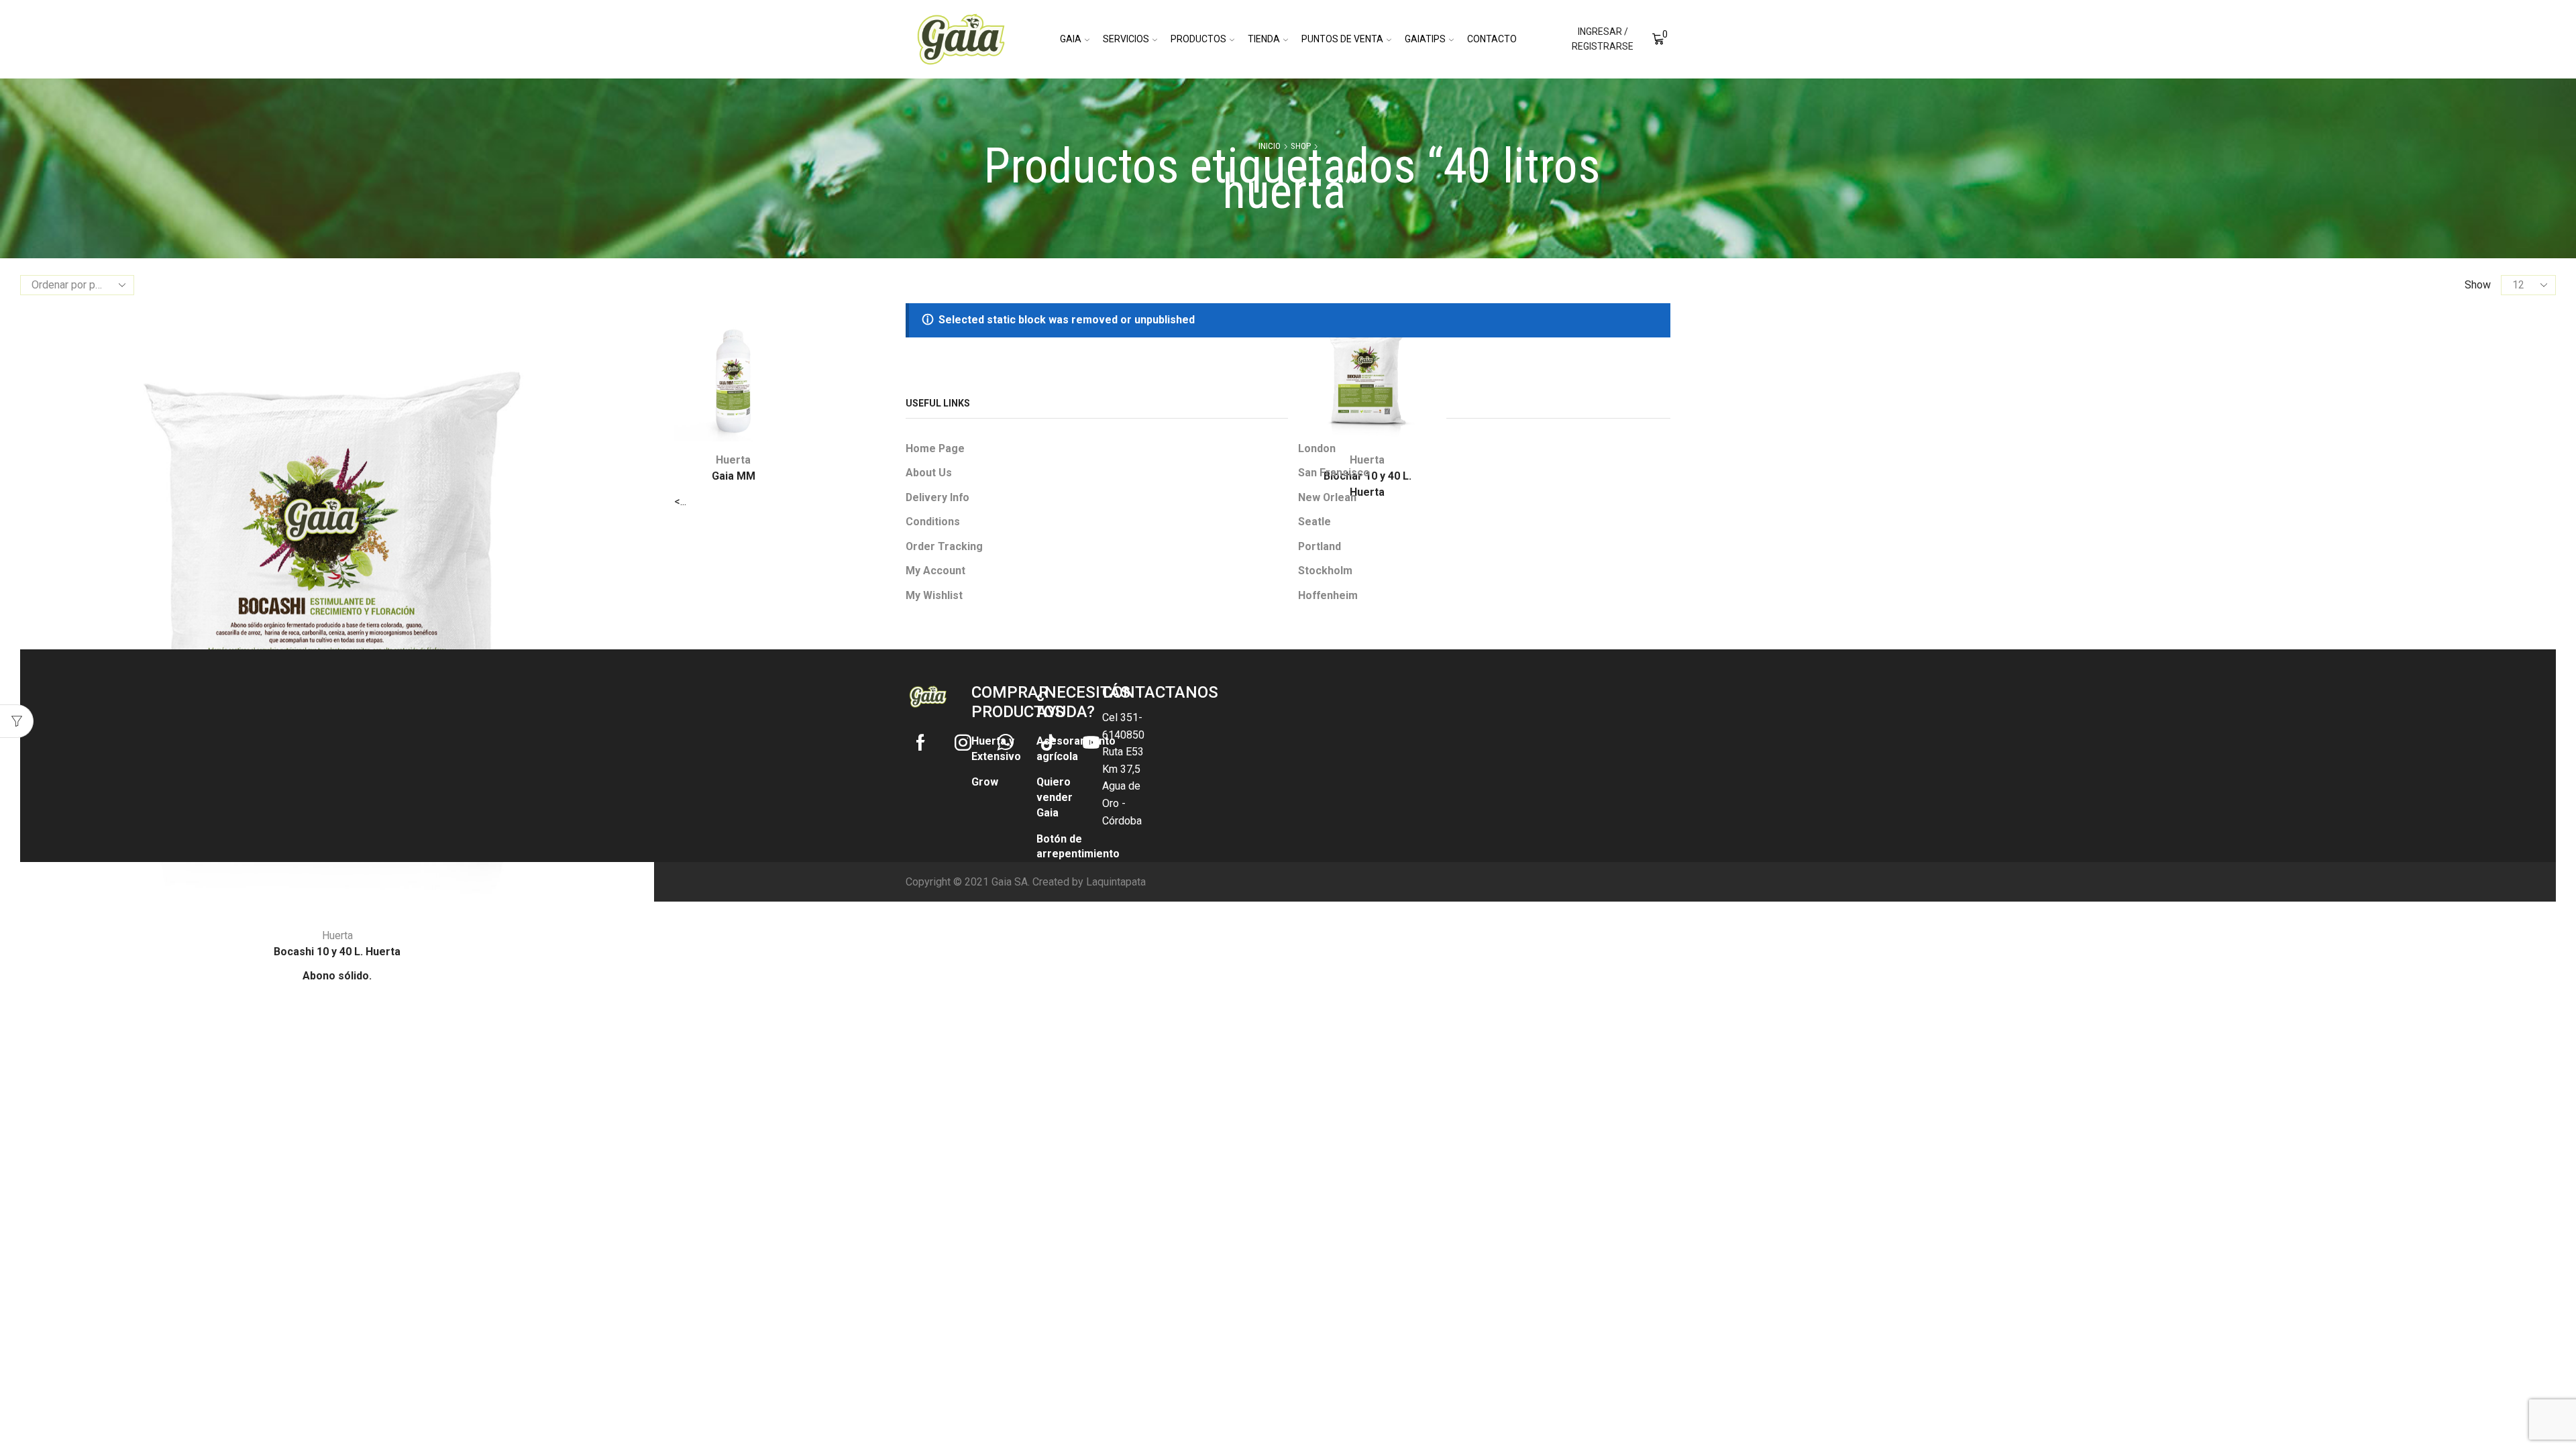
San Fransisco (1334, 473)
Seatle (1314, 522)
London (1317, 448)
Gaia (1071, 39)
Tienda (1264, 39)
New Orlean (1327, 497)
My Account (935, 571)
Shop (1301, 146)
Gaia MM (734, 476)
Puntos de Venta (1342, 39)
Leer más (201, 895)
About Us (929, 473)
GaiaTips (1425, 39)
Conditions (933, 522)
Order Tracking (944, 546)
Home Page (935, 448)
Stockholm (1325, 571)
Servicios (1126, 39)
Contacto (1492, 39)
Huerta (337, 935)
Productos (1198, 39)
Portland (1320, 546)
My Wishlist (934, 595)
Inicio (1270, 146)
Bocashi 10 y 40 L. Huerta (337, 952)
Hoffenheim (1328, 595)
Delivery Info (937, 497)
